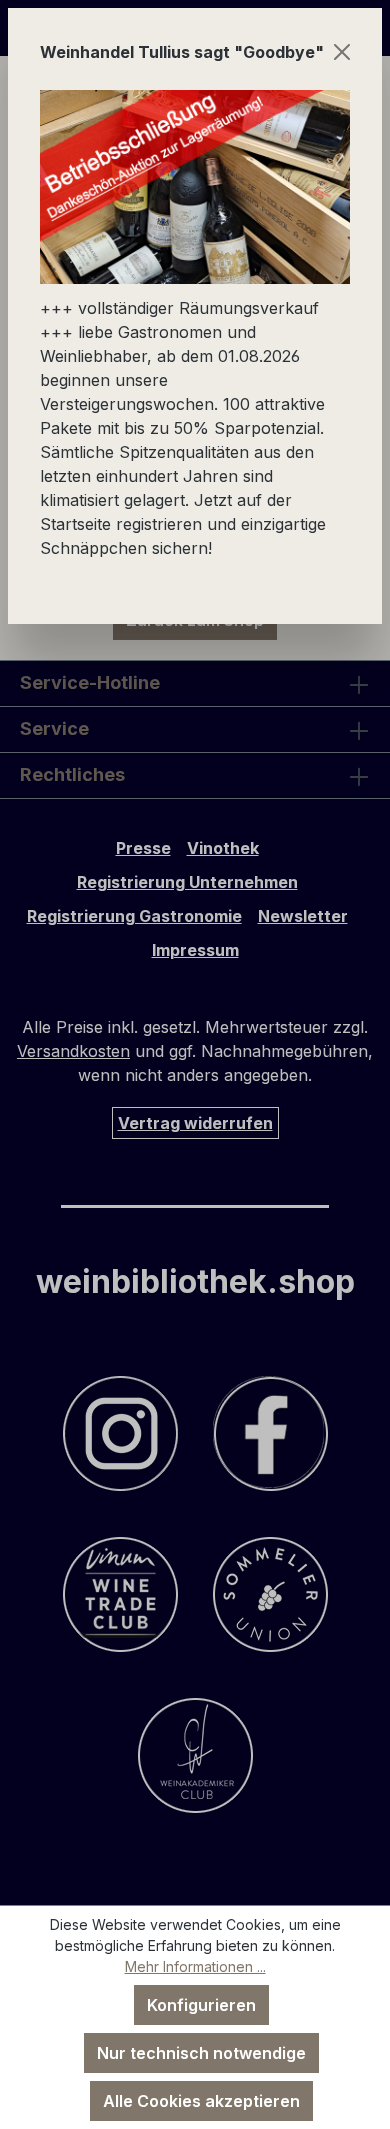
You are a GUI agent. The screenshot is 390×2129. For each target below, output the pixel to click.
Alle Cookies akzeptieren (201, 2101)
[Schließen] (342, 52)
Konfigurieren (201, 2005)
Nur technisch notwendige (201, 2053)
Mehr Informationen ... (195, 1966)
